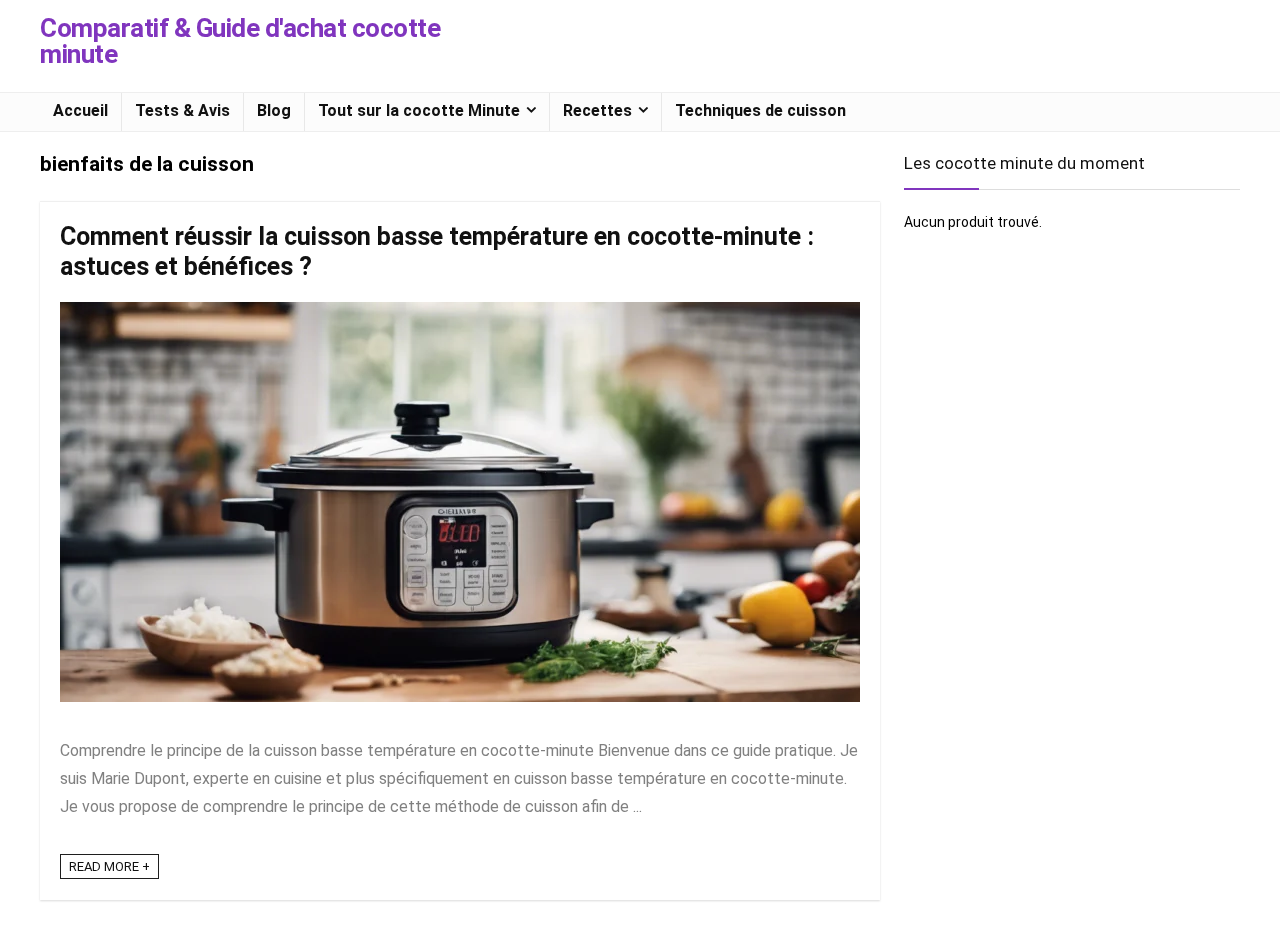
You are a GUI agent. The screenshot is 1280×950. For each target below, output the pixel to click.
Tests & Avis (182, 110)
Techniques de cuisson (760, 110)
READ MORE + (109, 866)
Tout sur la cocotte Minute (419, 110)
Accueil (80, 110)
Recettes (597, 110)
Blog (274, 110)
